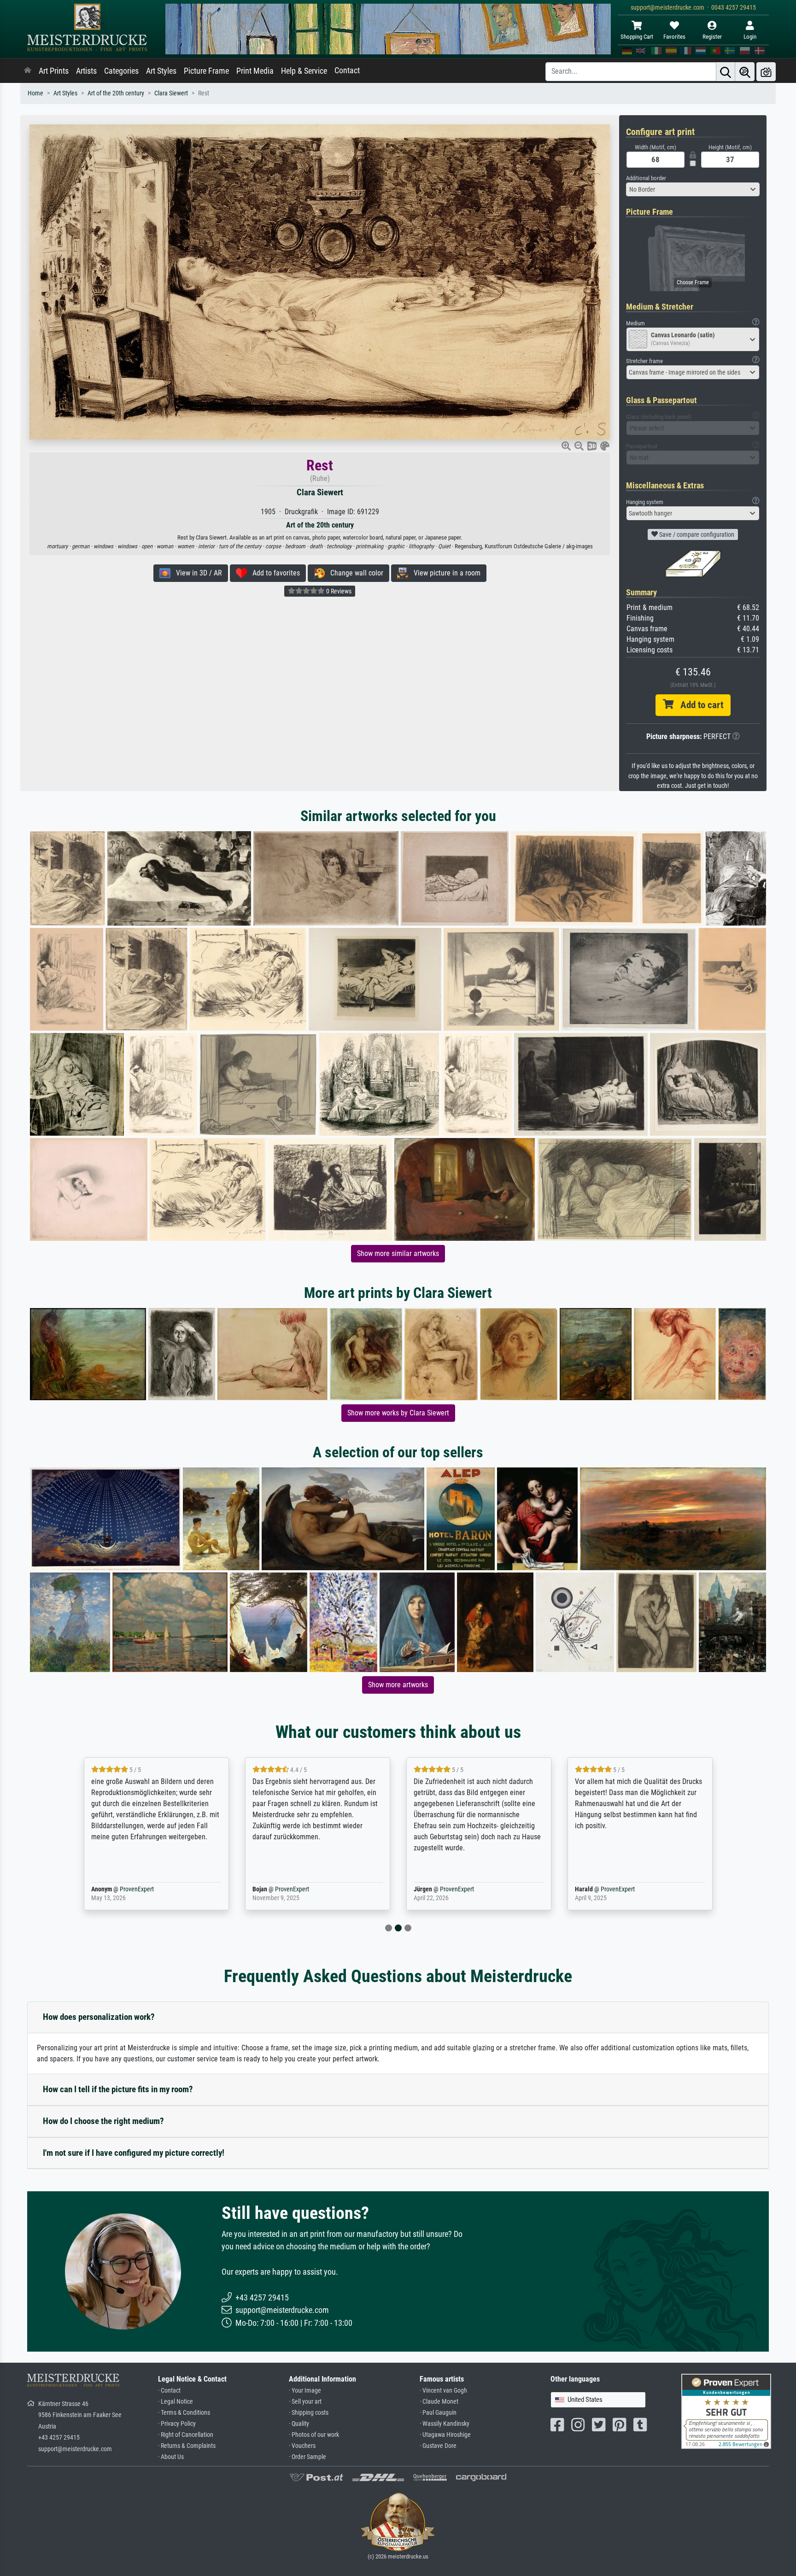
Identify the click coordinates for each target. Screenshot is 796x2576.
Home (35, 93)
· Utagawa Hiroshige (445, 2435)
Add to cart (698, 705)
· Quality (299, 2424)
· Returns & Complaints (187, 2446)
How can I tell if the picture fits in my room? (118, 2089)
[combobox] (693, 189)
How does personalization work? (99, 2017)
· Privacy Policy (177, 2424)
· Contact (169, 2391)
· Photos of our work (314, 2435)
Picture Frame (206, 71)
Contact (347, 70)
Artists (86, 71)
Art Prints (54, 71)
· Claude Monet (439, 2402)
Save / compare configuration (696, 534)
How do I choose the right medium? (103, 2121)
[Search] (726, 72)
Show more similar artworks (398, 1253)
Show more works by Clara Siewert (398, 1413)
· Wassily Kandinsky (445, 2424)
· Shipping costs (309, 2413)
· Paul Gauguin (438, 2413)
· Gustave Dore (438, 2446)
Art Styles (161, 71)
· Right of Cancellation (186, 2435)
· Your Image (305, 2391)
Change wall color (354, 573)
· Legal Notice (176, 2402)
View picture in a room (444, 573)
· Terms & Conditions (184, 2413)
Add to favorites (273, 573)
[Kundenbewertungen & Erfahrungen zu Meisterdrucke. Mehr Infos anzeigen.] (726, 2411)
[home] (28, 71)
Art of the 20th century (116, 93)
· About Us (171, 2457)
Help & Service (304, 71)
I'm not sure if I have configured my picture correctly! (134, 2153)
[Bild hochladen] (766, 72)
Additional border (646, 178)
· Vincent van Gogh (443, 2391)
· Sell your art (305, 2402)
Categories (121, 71)
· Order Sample (307, 2457)
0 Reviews (338, 591)
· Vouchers (302, 2446)
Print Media (255, 71)
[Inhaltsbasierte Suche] (745, 72)
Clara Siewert (171, 93)
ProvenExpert (135, 1889)
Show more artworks (398, 1685)
